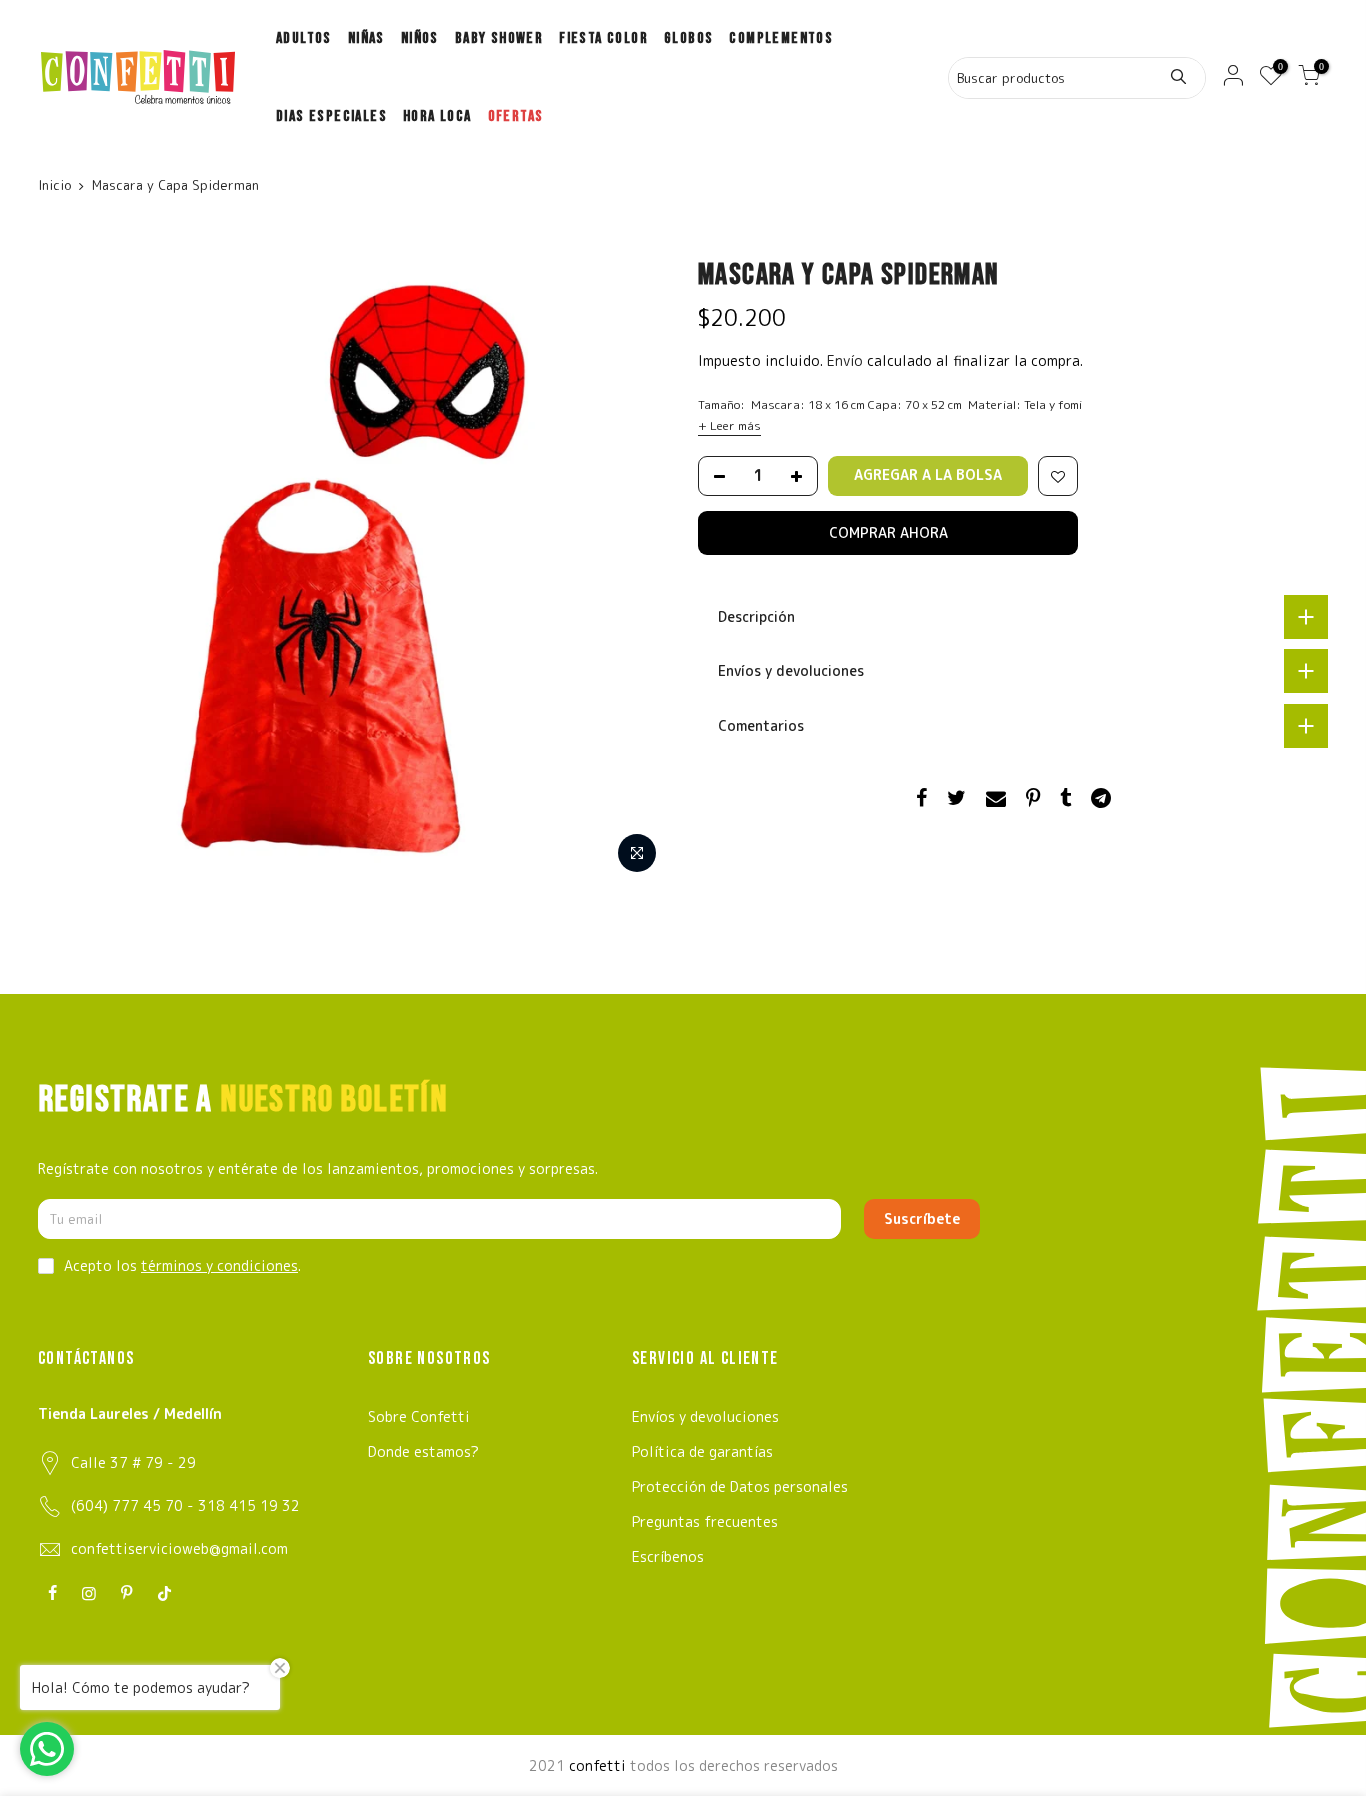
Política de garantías (702, 1451)
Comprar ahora (888, 532)
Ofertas (516, 116)
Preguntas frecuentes (705, 1521)
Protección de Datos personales (740, 1486)
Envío (847, 360)
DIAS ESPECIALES (331, 116)
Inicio (54, 185)
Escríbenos (668, 1556)
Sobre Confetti (419, 1416)
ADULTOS (304, 38)
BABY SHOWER (499, 38)
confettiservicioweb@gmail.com (179, 1548)
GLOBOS (688, 38)
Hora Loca (437, 116)
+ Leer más (729, 425)
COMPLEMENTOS (781, 38)
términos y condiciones (219, 1265)
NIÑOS (420, 38)
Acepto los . (182, 1265)
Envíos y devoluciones (705, 1416)
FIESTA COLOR (603, 38)
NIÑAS (366, 38)
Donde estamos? (423, 1451)
